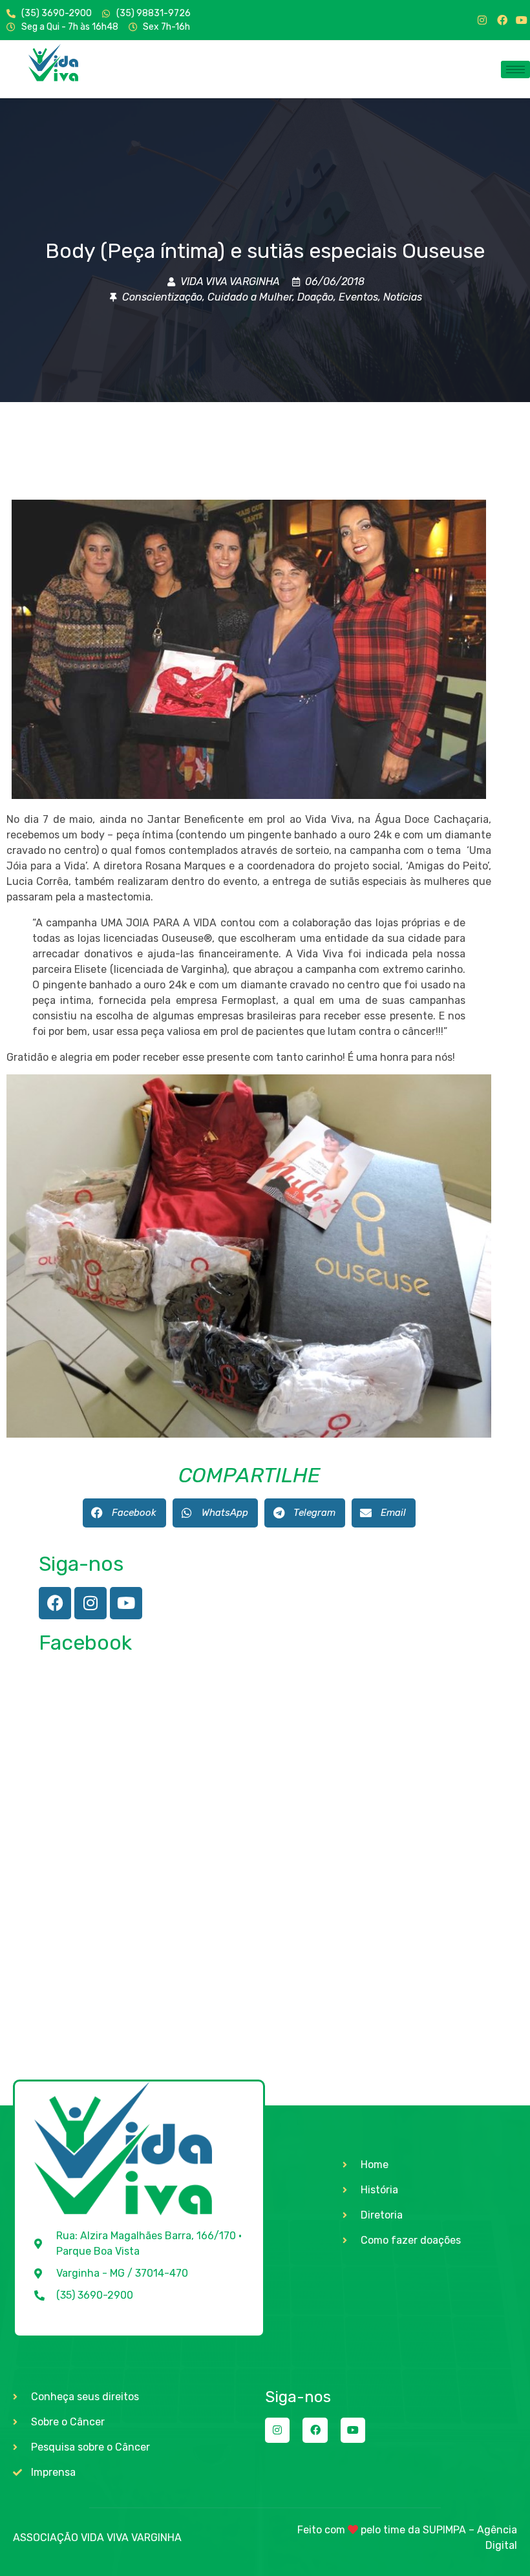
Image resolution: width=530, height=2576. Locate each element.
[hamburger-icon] (515, 69)
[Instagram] (482, 20)
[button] (124, 1513)
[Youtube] (522, 20)
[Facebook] (502, 20)
